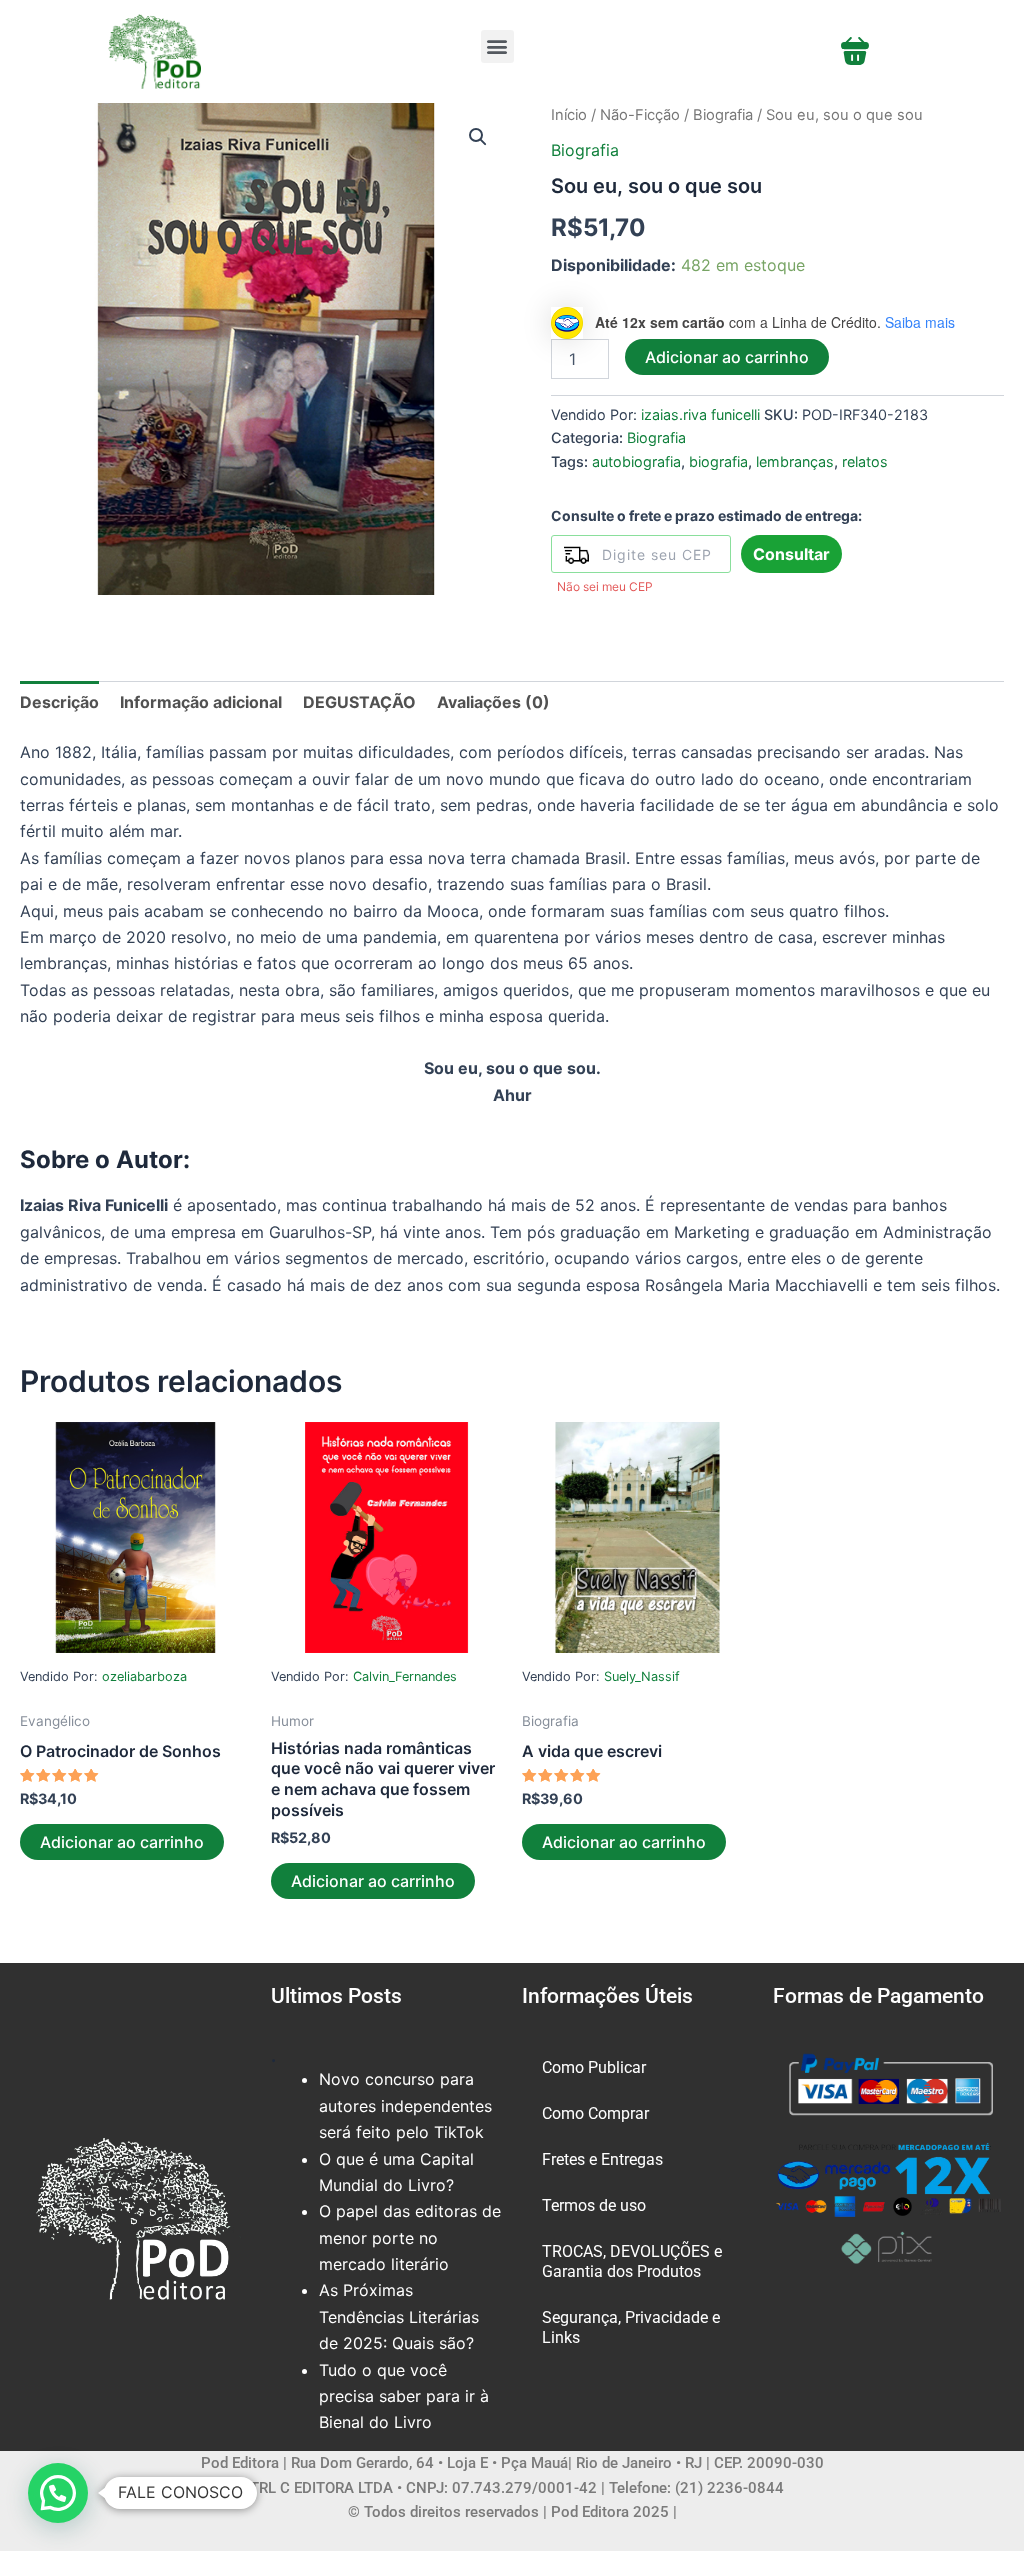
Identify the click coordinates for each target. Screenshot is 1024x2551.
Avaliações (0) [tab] (493, 702)
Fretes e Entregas (602, 2159)
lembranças (795, 461)
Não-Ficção (640, 115)
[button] (497, 46)
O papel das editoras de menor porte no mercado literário (410, 2237)
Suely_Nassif (642, 1676)
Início (569, 115)
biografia (718, 461)
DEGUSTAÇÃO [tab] (359, 702)
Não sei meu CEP (605, 586)
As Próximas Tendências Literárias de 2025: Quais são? (399, 2316)
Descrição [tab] (59, 702)
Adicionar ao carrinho (727, 357)
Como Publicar (594, 2067)
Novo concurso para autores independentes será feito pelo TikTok (405, 2105)
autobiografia (636, 461)
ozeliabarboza (144, 1676)
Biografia (723, 115)
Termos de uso (594, 2205)
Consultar (791, 554)
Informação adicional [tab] (201, 702)
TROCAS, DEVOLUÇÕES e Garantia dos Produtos (632, 2261)
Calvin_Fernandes (405, 1676)
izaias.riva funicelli (700, 414)
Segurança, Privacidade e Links (631, 2327)
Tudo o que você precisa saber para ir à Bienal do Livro (404, 2396)
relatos (865, 461)
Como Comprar (595, 2113)
